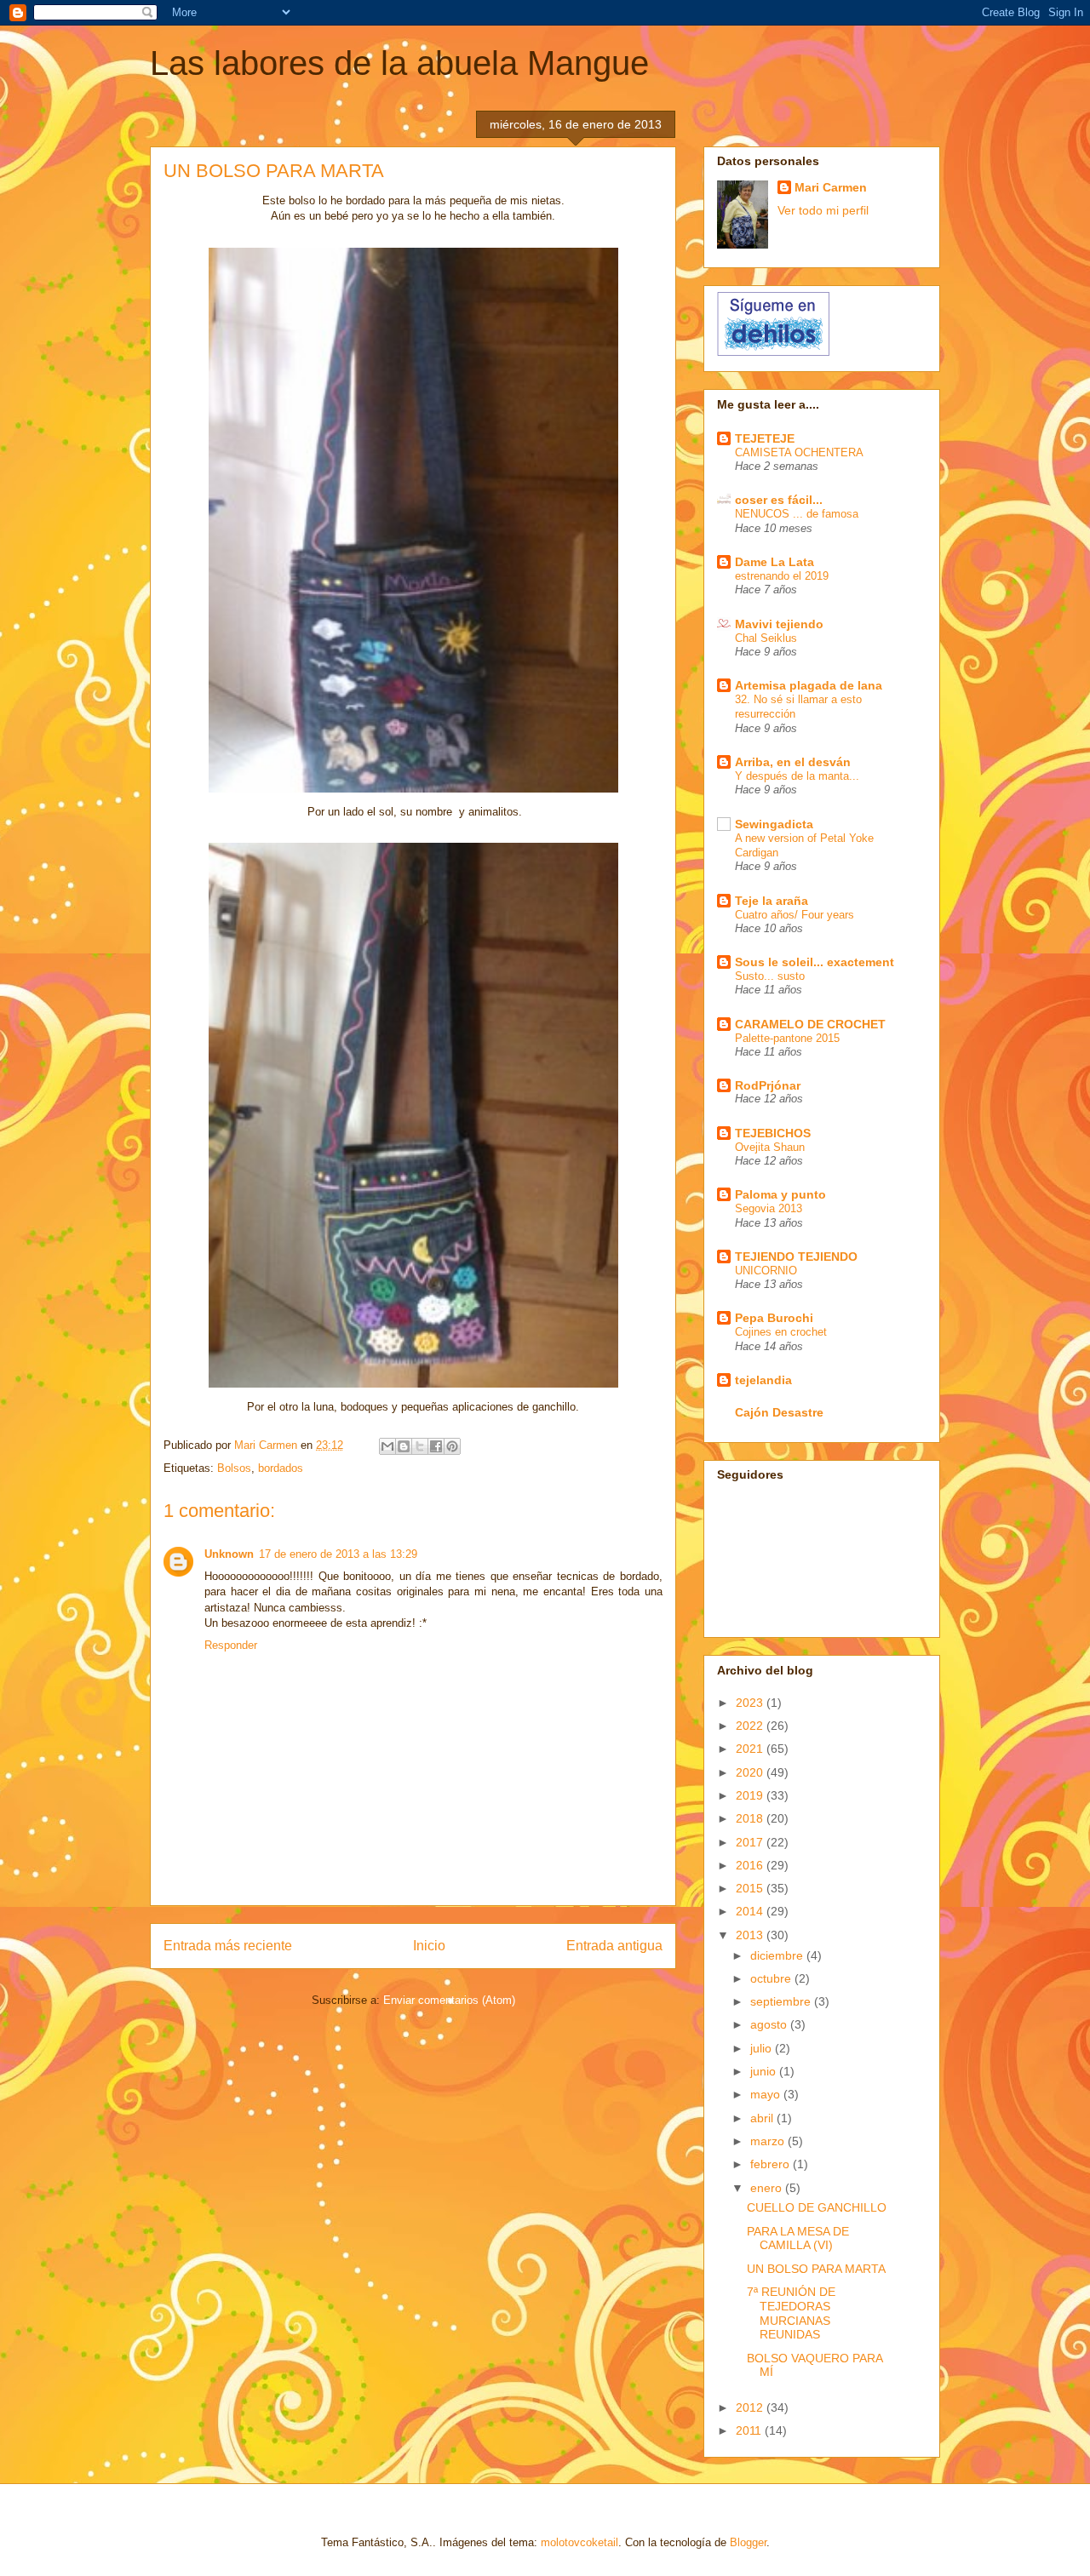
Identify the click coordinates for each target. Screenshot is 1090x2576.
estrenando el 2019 (782, 576)
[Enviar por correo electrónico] (387, 1446)
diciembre (778, 1955)
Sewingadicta (774, 824)
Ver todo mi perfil (823, 210)
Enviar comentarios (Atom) (449, 2000)
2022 (751, 1726)
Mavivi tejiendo (779, 624)
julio (763, 2048)
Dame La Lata (774, 562)
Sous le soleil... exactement (815, 962)
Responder (231, 1645)
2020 (751, 1772)
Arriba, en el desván (793, 762)
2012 (751, 2407)
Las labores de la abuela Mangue (399, 63)
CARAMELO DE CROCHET (810, 1024)
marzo (769, 2141)
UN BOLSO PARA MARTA (816, 2269)
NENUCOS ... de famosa (797, 514)
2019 (751, 1795)
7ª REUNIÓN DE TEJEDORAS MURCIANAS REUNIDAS (791, 2313)
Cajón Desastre (779, 1412)
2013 (751, 1935)
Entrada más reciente (228, 1946)
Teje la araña (772, 901)
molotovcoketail (579, 2542)
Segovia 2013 (769, 1208)
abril (763, 2118)
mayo (767, 2094)
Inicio (429, 1946)
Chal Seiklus (766, 638)
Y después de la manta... (797, 776)
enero (768, 2188)
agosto (770, 2024)
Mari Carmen (831, 187)
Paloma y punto (780, 1194)
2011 (750, 2430)
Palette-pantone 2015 (787, 1038)
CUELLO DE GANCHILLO (817, 2207)
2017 (751, 1842)
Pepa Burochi (774, 1318)
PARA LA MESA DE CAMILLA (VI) (798, 2238)
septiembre (782, 2001)
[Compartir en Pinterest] (452, 1446)
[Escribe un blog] (404, 1446)
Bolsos (234, 1468)
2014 (751, 1911)
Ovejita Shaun (770, 1147)
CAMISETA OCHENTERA (799, 452)
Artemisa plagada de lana (809, 685)
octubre (772, 1978)
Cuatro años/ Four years (795, 915)
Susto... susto (770, 976)
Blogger (748, 2542)
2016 (751, 1865)
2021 (751, 1749)
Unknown (229, 1554)
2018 (751, 1818)
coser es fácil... (779, 500)
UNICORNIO (766, 1271)
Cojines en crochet (781, 1332)
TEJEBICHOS (773, 1133)
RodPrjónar (768, 1085)
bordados (281, 1468)
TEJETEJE (765, 438)
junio (765, 2071)
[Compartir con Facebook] (436, 1446)
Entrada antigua (614, 1946)
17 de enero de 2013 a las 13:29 (338, 1554)
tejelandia (763, 1380)
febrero (772, 2164)
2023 (751, 1703)
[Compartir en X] (420, 1446)
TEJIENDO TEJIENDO (796, 1257)
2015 (751, 1888)
